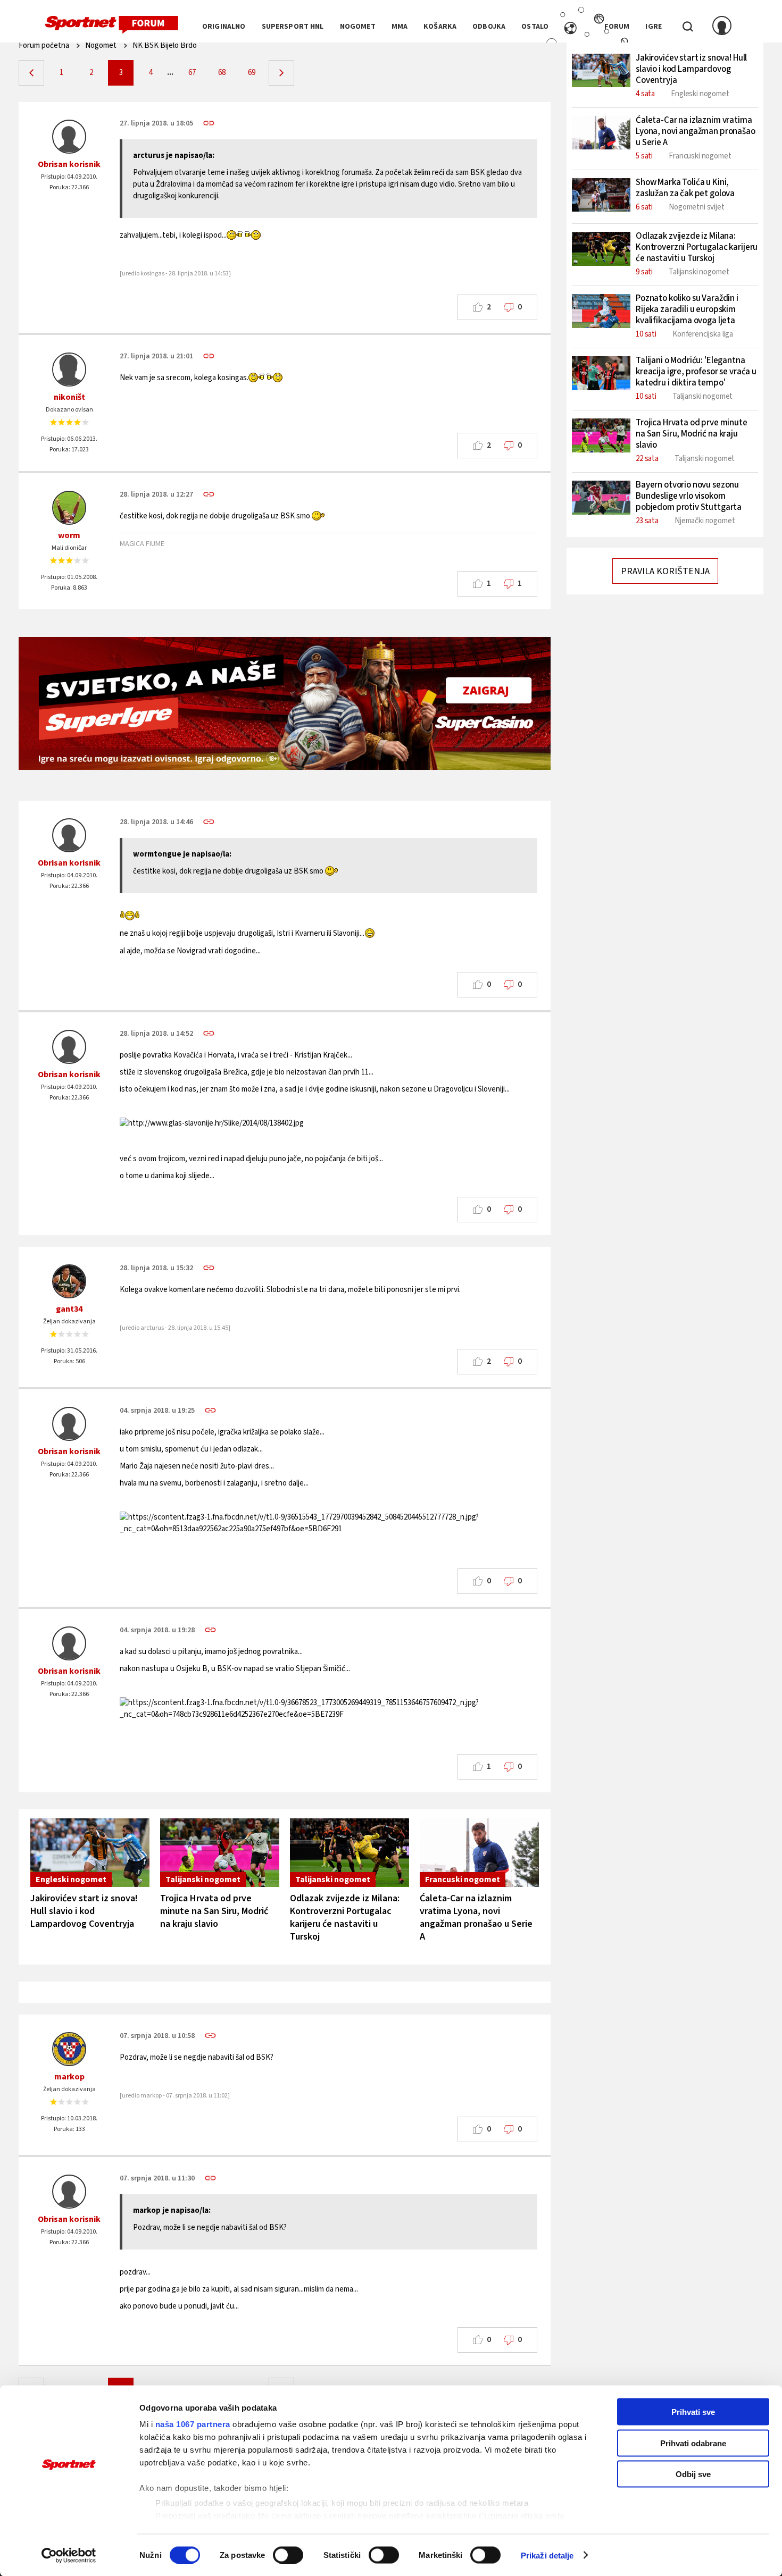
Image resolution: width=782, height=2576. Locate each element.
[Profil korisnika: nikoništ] (69, 370)
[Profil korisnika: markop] (69, 2049)
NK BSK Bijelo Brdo (165, 45)
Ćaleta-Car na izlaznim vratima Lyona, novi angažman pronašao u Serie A (476, 1918)
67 (192, 73)
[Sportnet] (112, 25)
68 (222, 73)
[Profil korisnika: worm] (69, 508)
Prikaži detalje (547, 2555)
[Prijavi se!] (722, 27)
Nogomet (101, 45)
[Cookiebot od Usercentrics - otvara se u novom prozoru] (69, 2555)
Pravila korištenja (665, 571)
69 (252, 73)
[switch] (288, 2555)
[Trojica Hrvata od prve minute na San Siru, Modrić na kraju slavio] (220, 1853)
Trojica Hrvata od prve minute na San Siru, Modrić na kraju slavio (214, 1911)
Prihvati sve (693, 2412)
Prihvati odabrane (693, 2443)
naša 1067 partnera (193, 2424)
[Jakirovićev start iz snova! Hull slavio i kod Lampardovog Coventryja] (90, 1853)
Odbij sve (693, 2474)
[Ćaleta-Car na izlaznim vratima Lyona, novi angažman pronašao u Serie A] (479, 1853)
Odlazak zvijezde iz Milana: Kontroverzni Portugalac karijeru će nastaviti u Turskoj (345, 1918)
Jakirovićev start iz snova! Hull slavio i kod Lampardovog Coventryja (84, 1911)
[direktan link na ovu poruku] (209, 123)
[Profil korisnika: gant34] (69, 1281)
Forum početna (44, 45)
